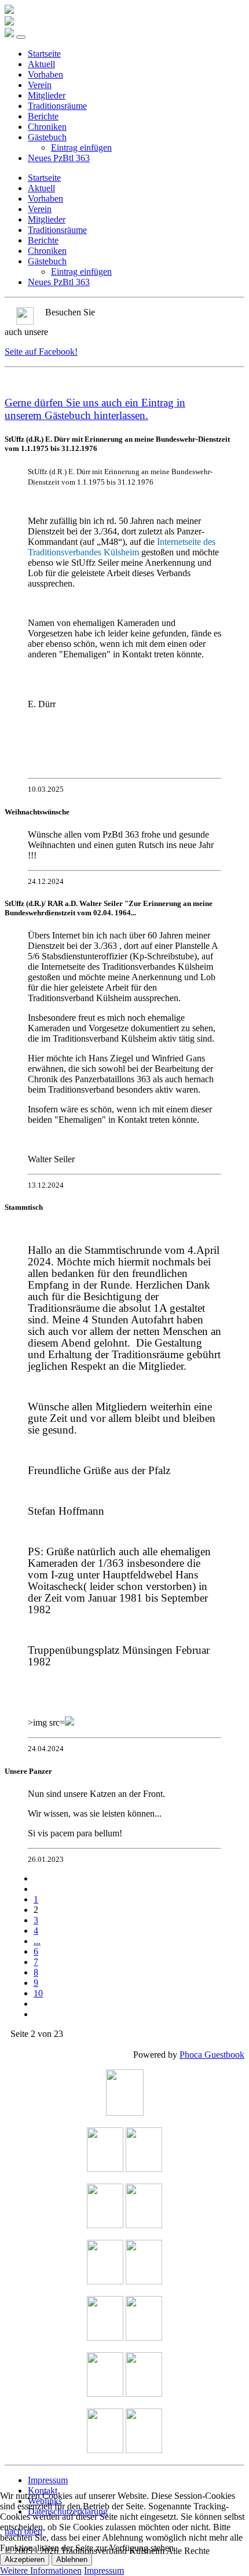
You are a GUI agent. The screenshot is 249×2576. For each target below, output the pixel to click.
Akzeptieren (25, 2559)
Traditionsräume (57, 106)
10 (38, 1993)
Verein (40, 85)
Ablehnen (72, 2559)
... (37, 1941)
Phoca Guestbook (212, 2055)
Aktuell (41, 64)
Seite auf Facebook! (41, 352)
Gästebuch (47, 137)
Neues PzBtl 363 (59, 158)
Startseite (44, 54)
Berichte (43, 116)
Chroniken (47, 127)
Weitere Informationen (41, 2570)
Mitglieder (47, 95)
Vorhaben (45, 74)
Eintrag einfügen (81, 148)
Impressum (48, 2480)
